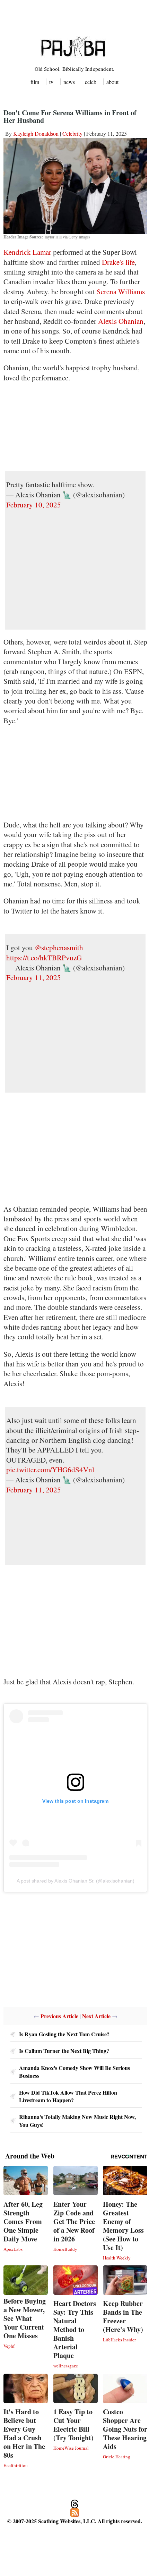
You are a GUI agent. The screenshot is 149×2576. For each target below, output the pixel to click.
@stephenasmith (59, 948)
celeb (91, 82)
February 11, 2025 (34, 977)
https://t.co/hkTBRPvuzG (44, 958)
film (35, 82)
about (112, 82)
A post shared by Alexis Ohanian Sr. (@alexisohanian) (76, 1881)
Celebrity (72, 133)
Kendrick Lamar (27, 252)
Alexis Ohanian (121, 321)
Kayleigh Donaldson (36, 133)
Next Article (96, 2016)
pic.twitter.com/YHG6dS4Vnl (50, 1470)
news (69, 82)
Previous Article (59, 2016)
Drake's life (118, 262)
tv (51, 82)
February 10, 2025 (34, 505)
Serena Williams (121, 292)
